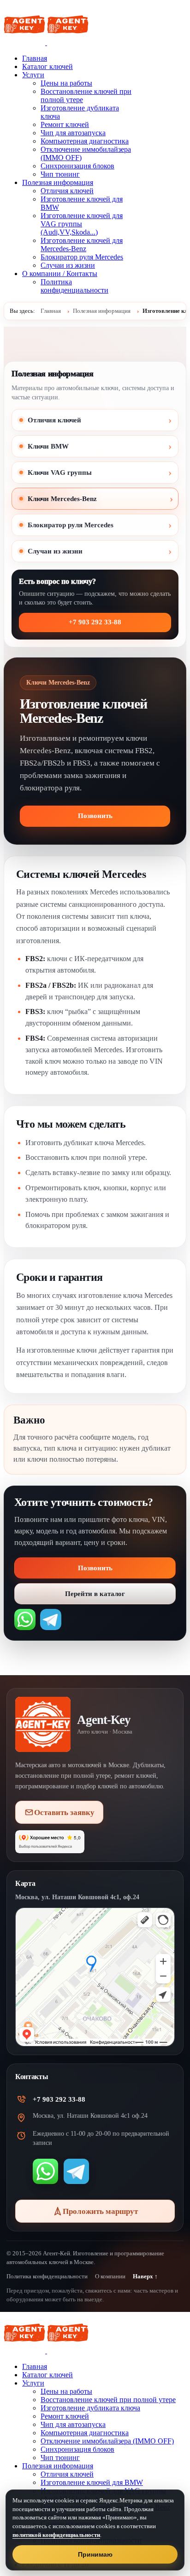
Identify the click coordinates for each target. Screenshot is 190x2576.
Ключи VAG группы (60, 473)
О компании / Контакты (60, 274)
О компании (110, 2276)
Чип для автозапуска (73, 133)
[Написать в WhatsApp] (25, 1619)
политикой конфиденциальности (56, 2535)
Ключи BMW (48, 446)
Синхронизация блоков (77, 166)
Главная (35, 58)
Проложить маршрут (100, 2211)
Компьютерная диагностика (85, 141)
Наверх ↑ (145, 2276)
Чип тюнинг (60, 174)
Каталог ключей (47, 66)
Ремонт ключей (65, 124)
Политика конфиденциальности (74, 286)
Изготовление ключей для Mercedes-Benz (82, 245)
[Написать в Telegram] (51, 1619)
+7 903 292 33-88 (95, 622)
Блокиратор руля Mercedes (82, 257)
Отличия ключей (67, 191)
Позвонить (95, 816)
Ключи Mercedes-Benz (62, 499)
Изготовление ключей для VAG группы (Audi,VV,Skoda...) (82, 224)
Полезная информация (58, 182)
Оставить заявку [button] (64, 1812)
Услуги (33, 75)
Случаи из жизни (68, 265)
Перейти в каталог (95, 1594)
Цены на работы (66, 83)
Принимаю (95, 2554)
